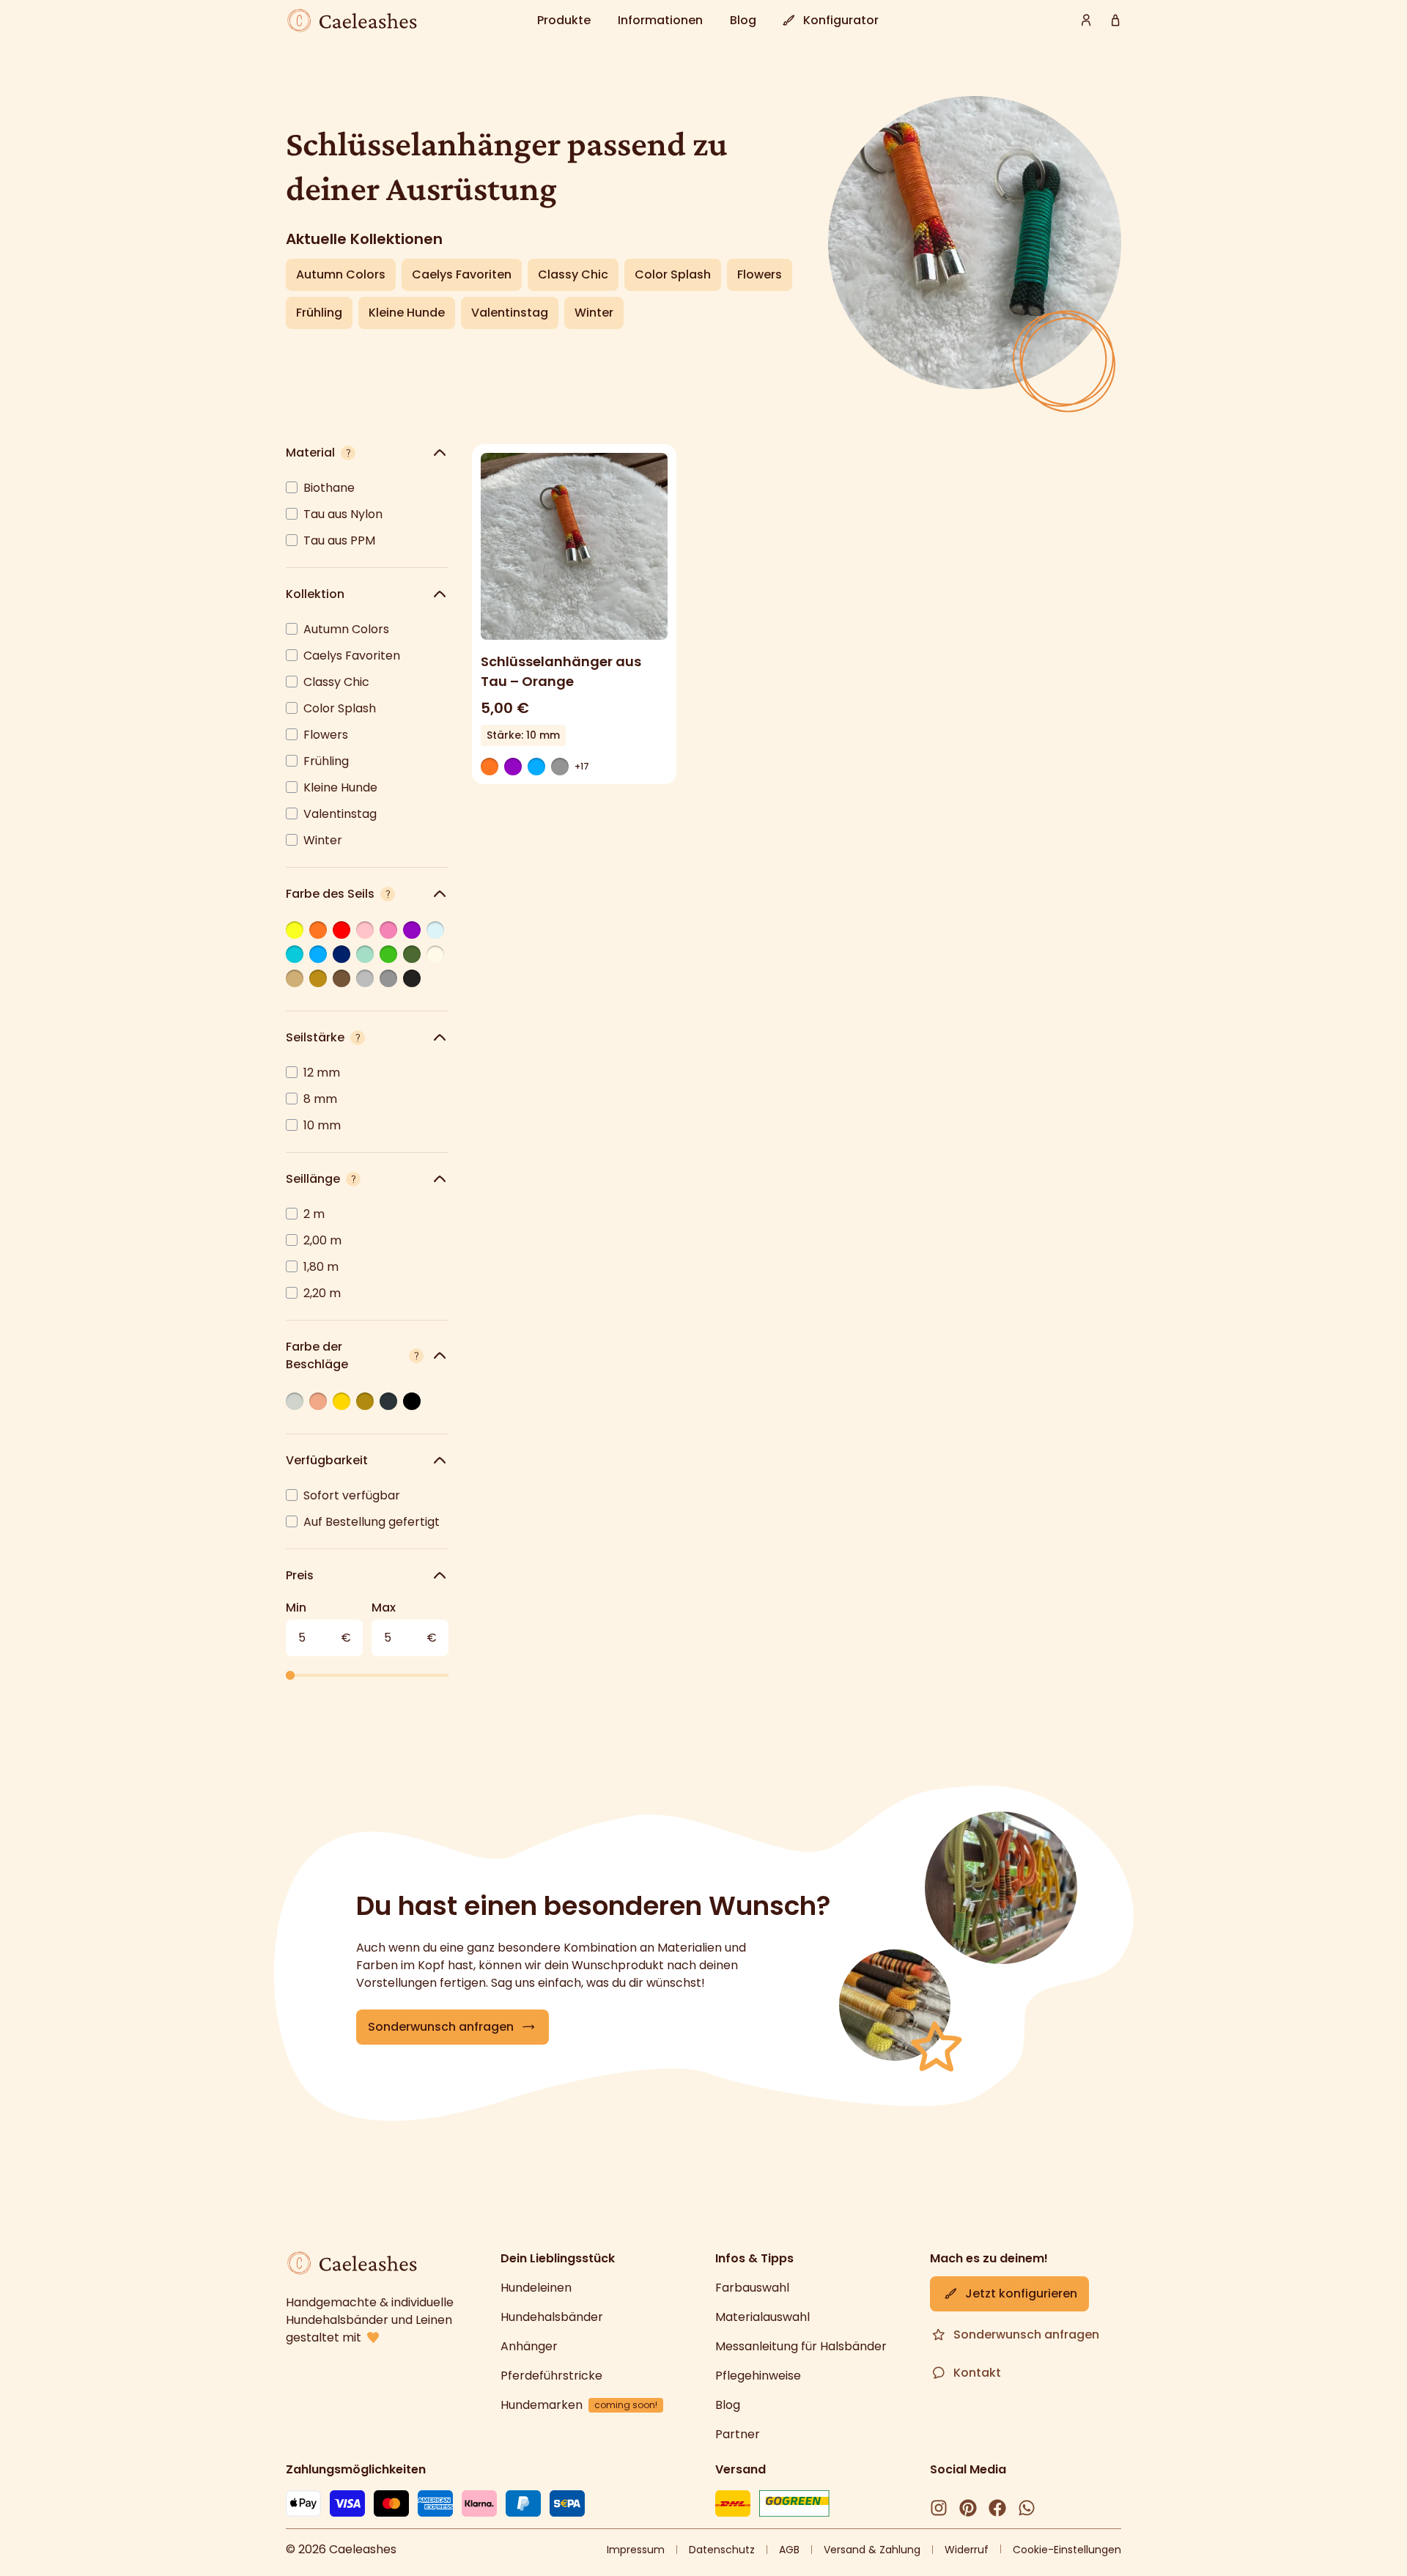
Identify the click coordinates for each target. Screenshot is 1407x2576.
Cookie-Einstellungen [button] (1067, 2550)
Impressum (636, 2550)
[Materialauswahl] (348, 453)
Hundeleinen (536, 2288)
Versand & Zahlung (872, 2550)
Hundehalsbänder (552, 2317)
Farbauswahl (752, 2288)
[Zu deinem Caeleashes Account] (1086, 21)
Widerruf (967, 2550)
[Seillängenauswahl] (353, 1179)
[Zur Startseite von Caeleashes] (352, 21)
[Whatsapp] (1027, 2508)
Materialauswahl (762, 2317)
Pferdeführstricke (551, 2376)
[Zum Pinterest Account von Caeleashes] (968, 2508)
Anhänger (529, 2346)
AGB (789, 2550)
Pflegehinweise (758, 2376)
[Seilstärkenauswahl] (358, 1038)
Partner (738, 2434)
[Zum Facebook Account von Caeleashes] (997, 2508)
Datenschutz (722, 2550)
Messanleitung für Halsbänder (801, 2346)
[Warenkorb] (1115, 21)
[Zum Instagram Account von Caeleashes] (939, 2508)
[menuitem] (566, 21)
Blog (728, 2405)
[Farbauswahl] (388, 894)
